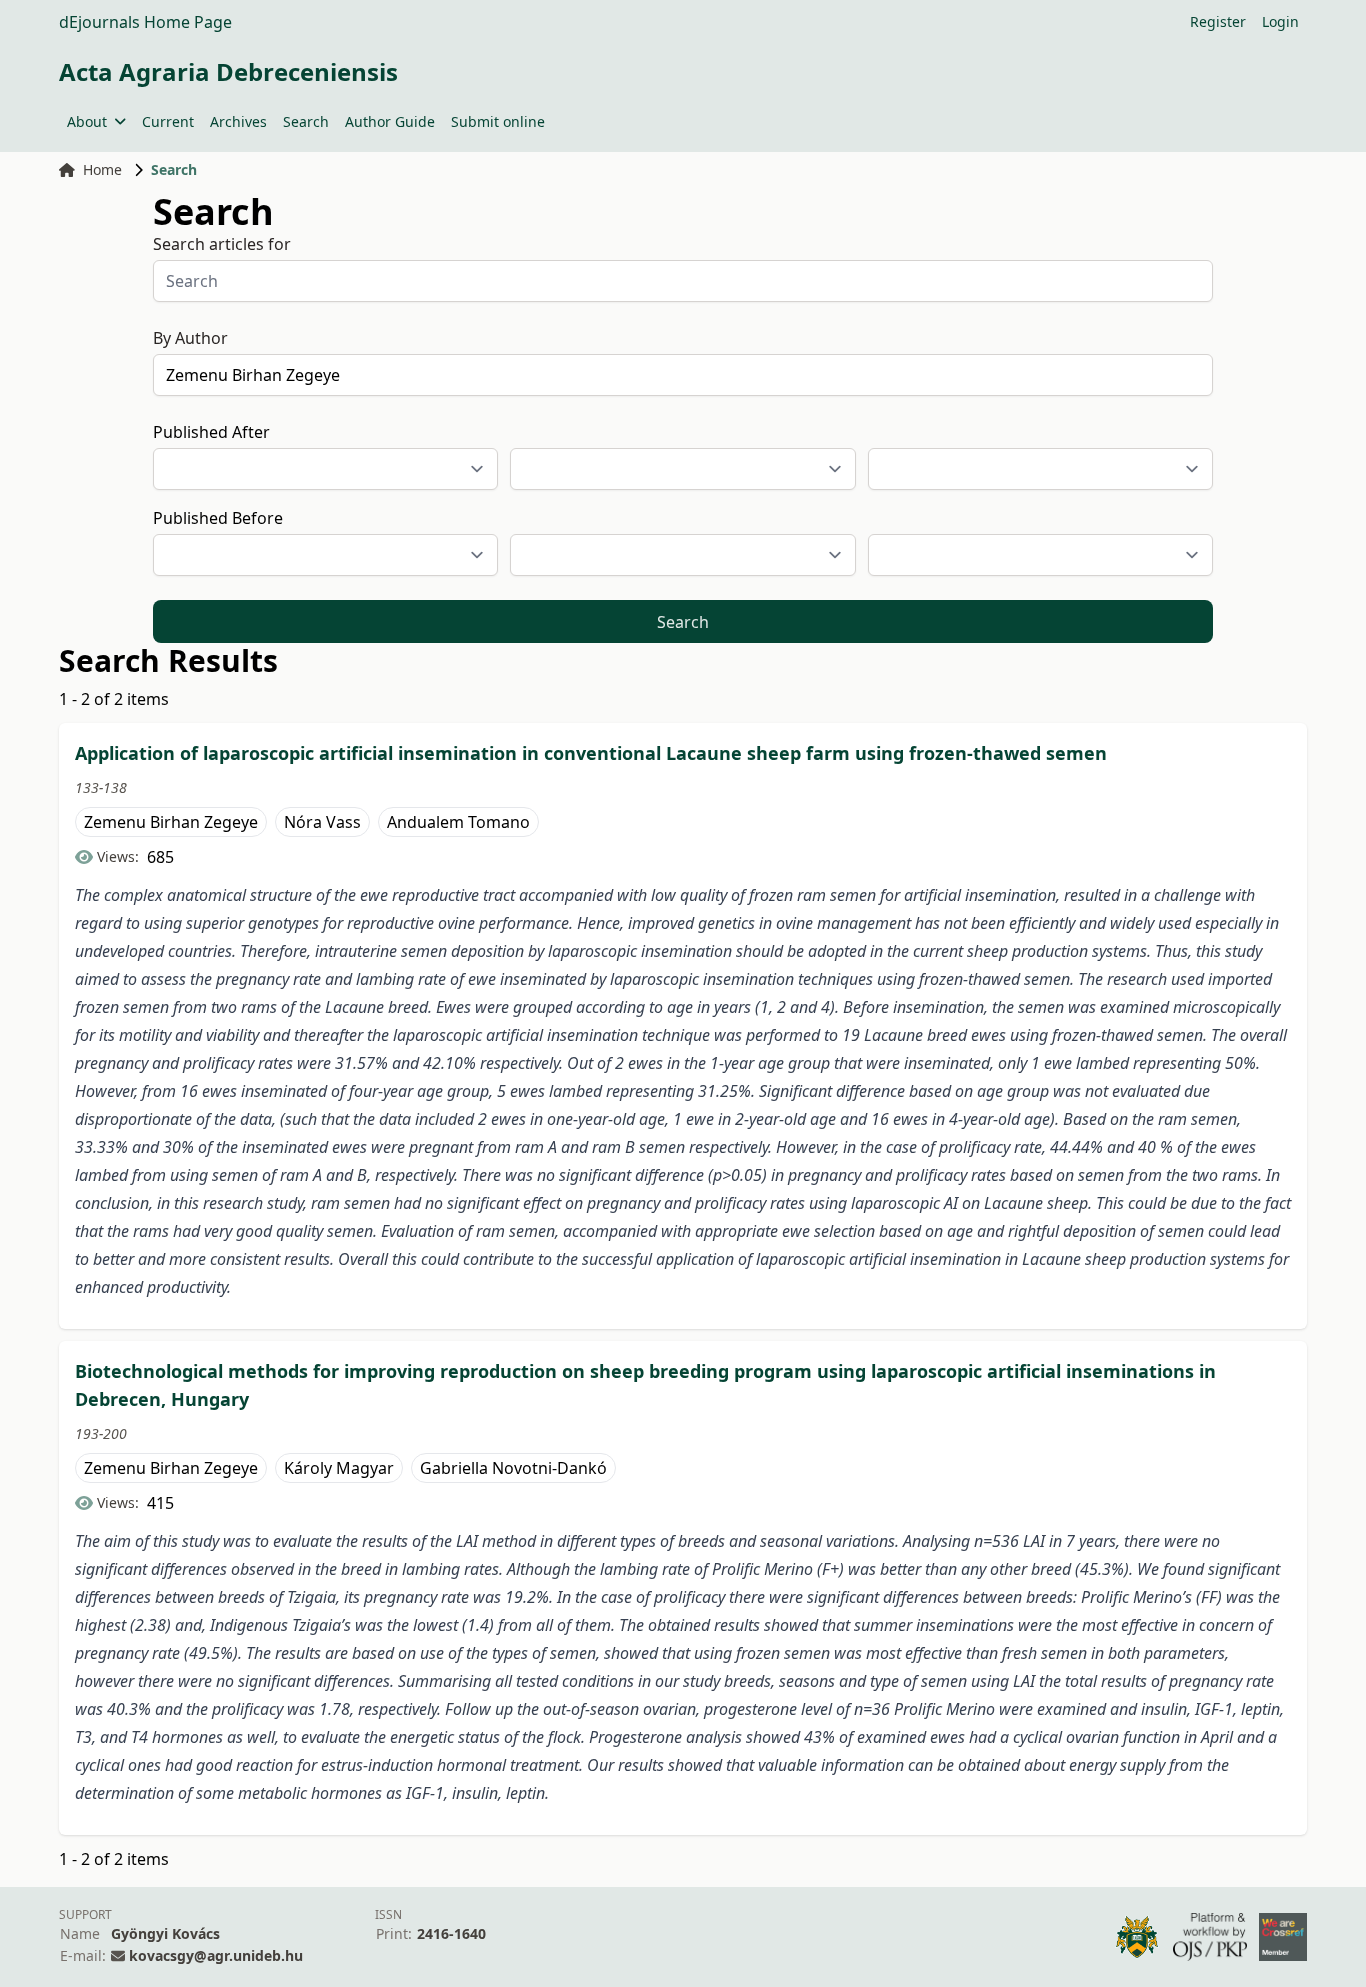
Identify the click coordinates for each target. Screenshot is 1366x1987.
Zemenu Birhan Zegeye (171, 822)
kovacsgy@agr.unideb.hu (216, 1955)
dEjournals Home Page (145, 22)
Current (168, 121)
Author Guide (390, 121)
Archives (238, 121)
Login (1280, 21)
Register (1218, 21)
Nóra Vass (322, 822)
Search (306, 121)
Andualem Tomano (458, 822)
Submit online (498, 121)
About (87, 121)
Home (102, 169)
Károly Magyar (339, 1468)
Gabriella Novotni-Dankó (513, 1468)
